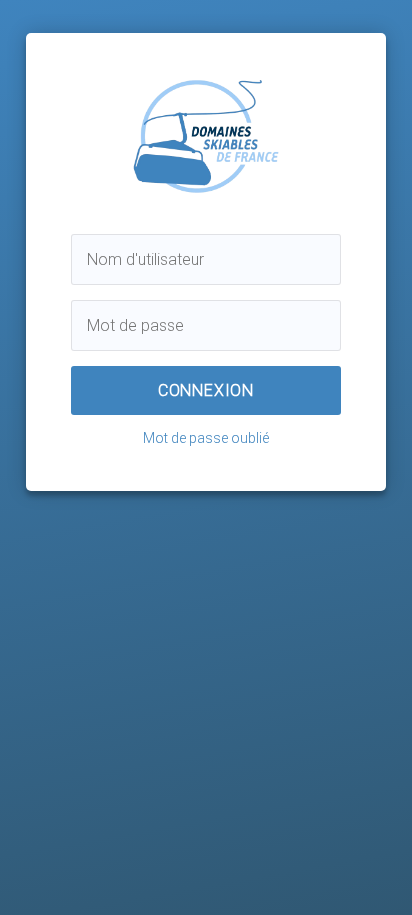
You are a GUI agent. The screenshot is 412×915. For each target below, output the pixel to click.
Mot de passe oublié (206, 438)
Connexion (206, 390)
